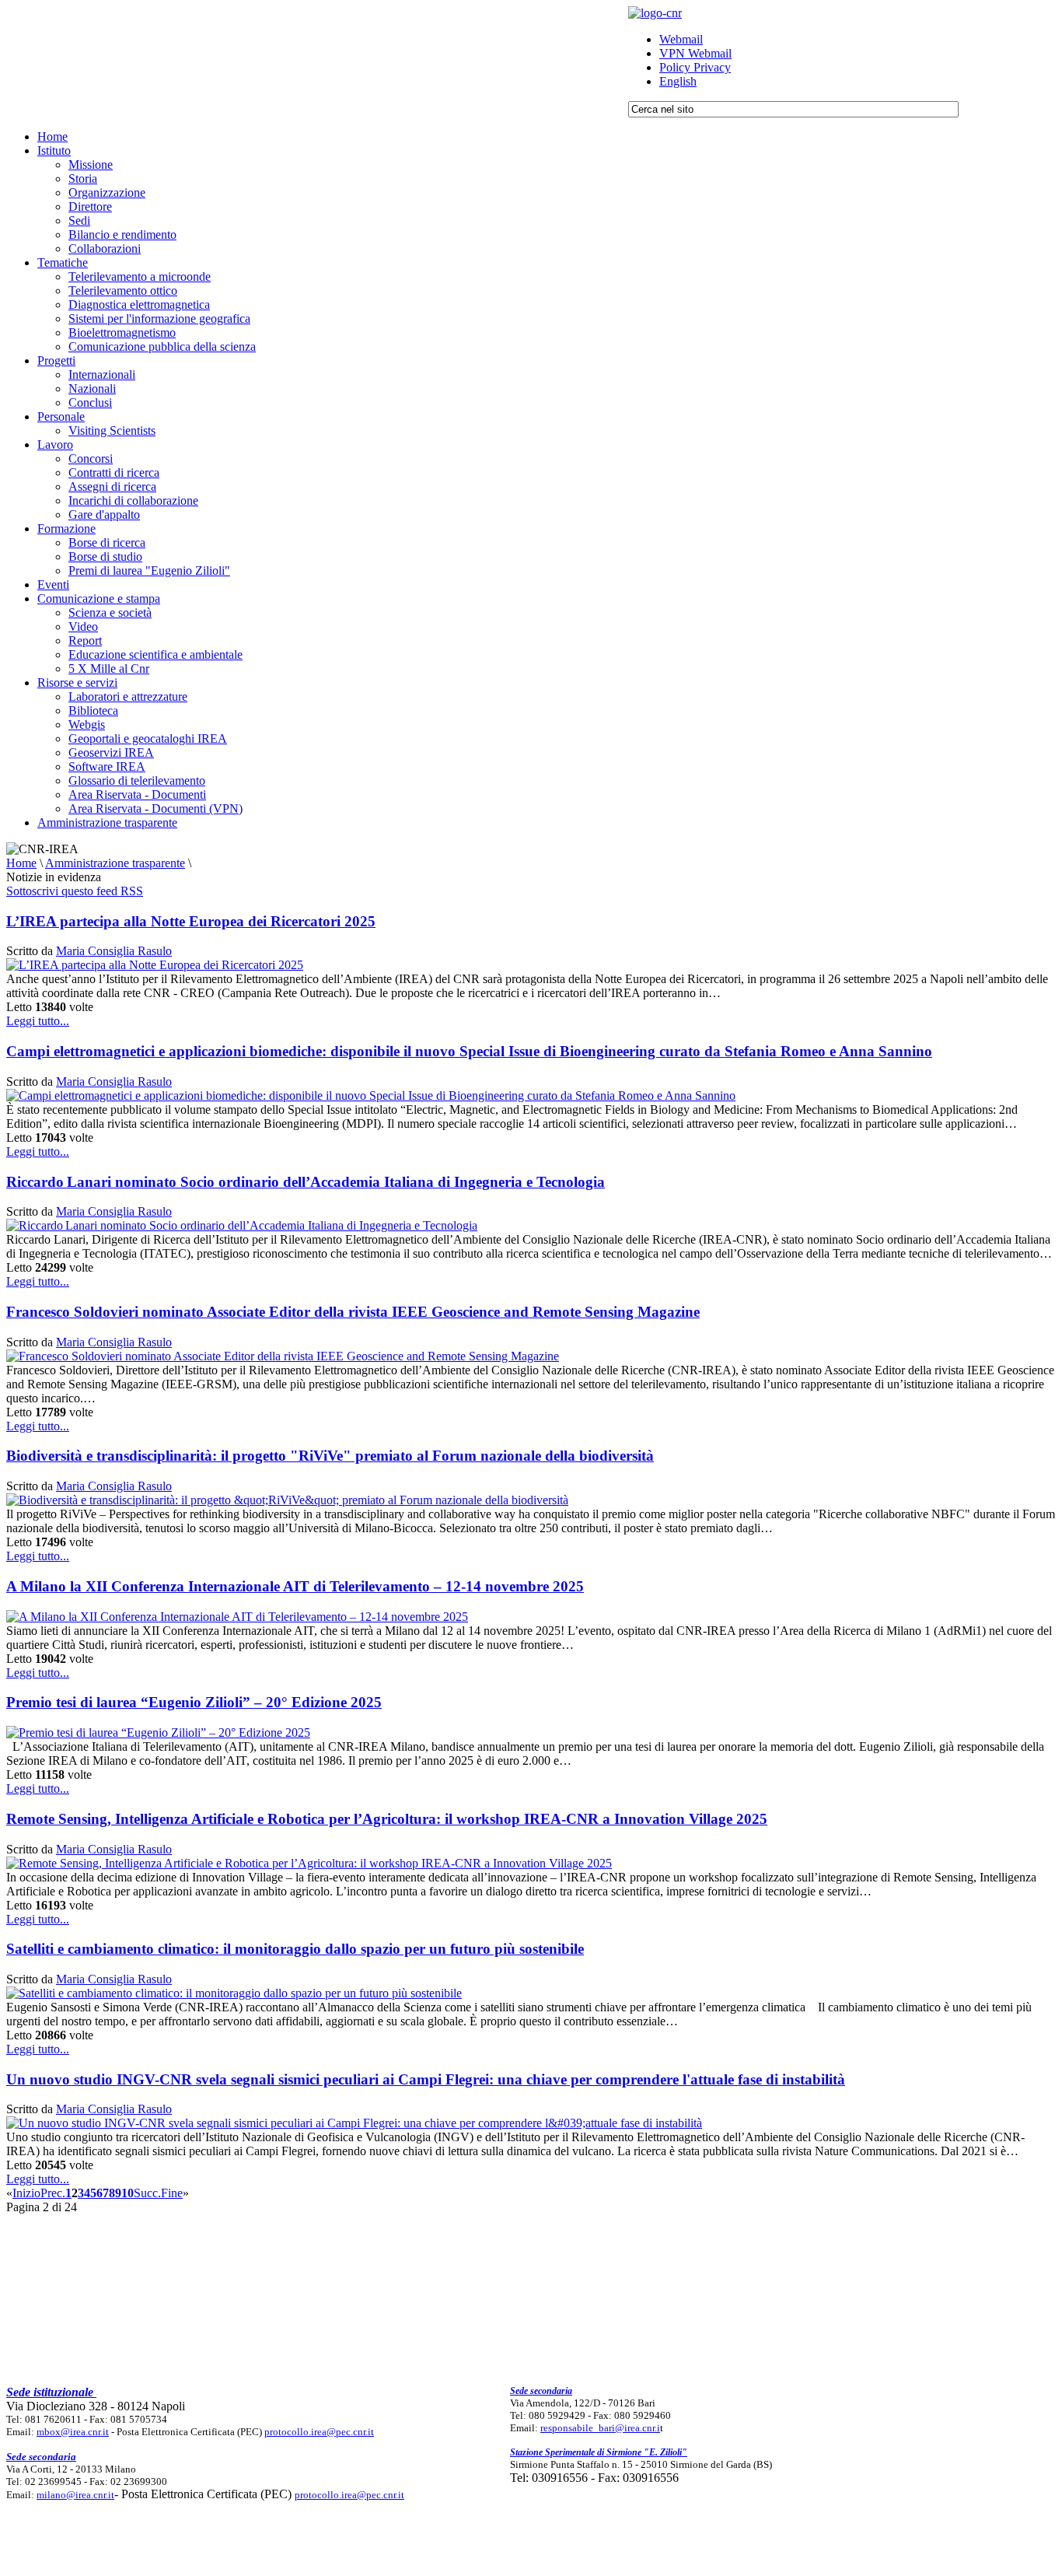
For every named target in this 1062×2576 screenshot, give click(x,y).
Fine (172, 2193)
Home (21, 863)
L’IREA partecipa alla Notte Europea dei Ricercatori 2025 (191, 921)
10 (128, 2193)
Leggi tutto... (38, 1021)
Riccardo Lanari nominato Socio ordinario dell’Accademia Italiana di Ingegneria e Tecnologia (306, 1182)
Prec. (53, 2193)
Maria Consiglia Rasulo (114, 951)
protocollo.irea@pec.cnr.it (319, 2432)
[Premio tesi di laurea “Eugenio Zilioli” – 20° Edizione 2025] (158, 1732)
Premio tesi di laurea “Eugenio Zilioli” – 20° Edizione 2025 (194, 1702)
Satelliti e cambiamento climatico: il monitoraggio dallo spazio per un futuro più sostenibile (295, 1949)
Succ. (147, 2193)
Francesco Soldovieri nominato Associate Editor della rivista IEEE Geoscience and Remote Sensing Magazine (353, 1312)
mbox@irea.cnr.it (73, 2432)
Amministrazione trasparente (115, 863)
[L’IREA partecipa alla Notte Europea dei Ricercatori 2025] (155, 965)
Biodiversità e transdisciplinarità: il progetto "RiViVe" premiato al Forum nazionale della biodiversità (330, 1456)
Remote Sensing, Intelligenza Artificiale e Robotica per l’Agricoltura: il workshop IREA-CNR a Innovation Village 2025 (387, 1819)
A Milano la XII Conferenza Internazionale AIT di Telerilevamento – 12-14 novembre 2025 (295, 1586)
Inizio (26, 2193)
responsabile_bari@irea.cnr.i (600, 2428)
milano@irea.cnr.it (75, 2495)
